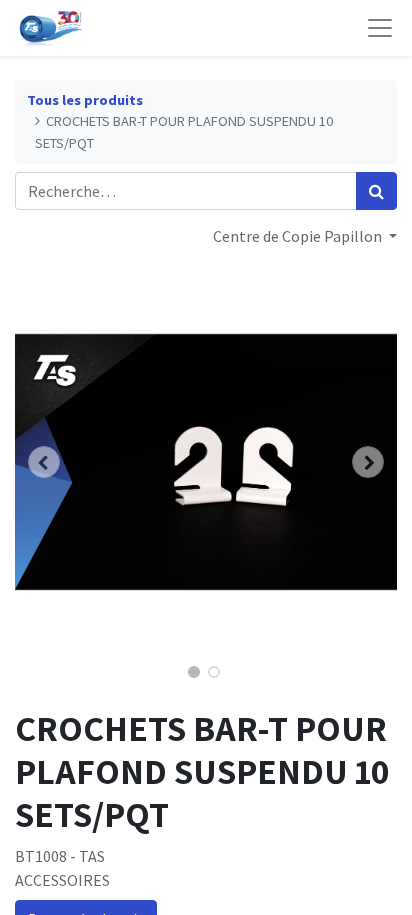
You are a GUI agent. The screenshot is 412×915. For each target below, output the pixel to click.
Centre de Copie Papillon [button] (299, 236)
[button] (43, 462)
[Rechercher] (376, 191)
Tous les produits (85, 100)
